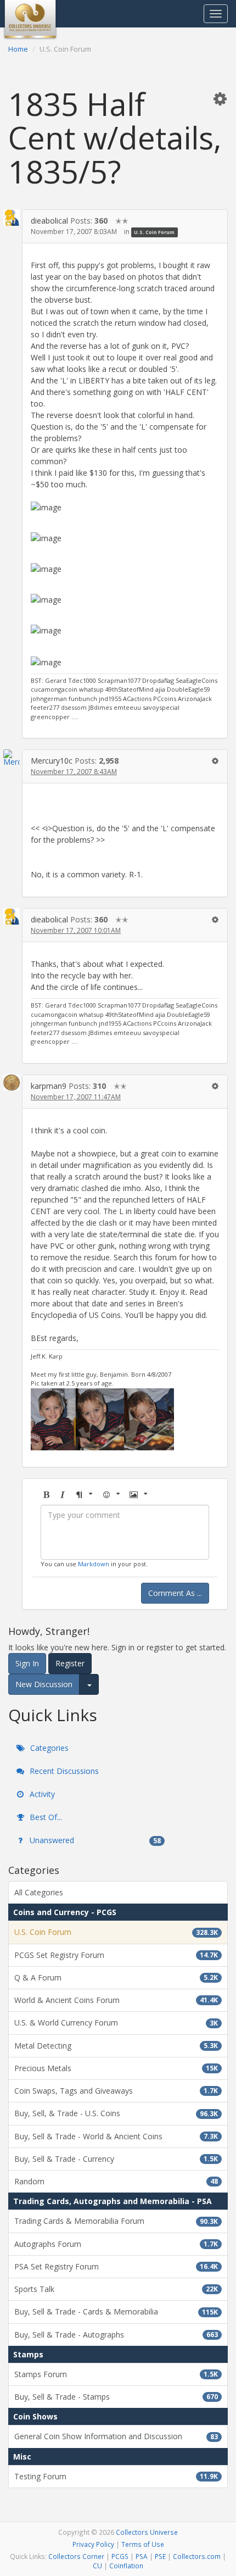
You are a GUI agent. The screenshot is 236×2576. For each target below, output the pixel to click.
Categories (48, 1748)
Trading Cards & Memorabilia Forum (116, 2221)
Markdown (94, 1564)
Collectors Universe (147, 2532)
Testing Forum (116, 2476)
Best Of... (45, 1817)
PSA (142, 2556)
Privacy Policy (93, 2544)
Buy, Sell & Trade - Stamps (116, 2397)
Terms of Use (143, 2544)
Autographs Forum (116, 2244)
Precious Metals (116, 2068)
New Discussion (44, 1684)
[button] (220, 98)
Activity (41, 1794)
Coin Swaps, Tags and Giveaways (116, 2091)
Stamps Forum (116, 2374)
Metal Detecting (116, 2046)
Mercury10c (52, 761)
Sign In (27, 1663)
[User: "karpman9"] (12, 1083)
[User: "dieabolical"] (12, 218)
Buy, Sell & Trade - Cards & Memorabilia (116, 2311)
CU (97, 2566)
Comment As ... (175, 1593)
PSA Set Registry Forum (116, 2266)
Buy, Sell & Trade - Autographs (116, 2335)
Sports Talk (116, 2289)
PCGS (120, 2556)
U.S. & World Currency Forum (116, 2023)
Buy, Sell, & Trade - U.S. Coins (116, 2113)
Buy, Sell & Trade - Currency (116, 2159)
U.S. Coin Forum (154, 232)
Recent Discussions (63, 1771)
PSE (160, 2556)
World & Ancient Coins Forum (116, 2000)
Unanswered (94, 1840)
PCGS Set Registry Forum (116, 1955)
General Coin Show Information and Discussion (116, 2436)
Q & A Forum (116, 1977)
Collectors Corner (76, 2556)
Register (70, 1663)
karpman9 (49, 1086)
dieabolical (49, 221)
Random (116, 2181)
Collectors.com (197, 2556)
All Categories (39, 1892)
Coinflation (126, 2566)
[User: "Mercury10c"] (12, 758)
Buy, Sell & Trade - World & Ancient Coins (116, 2136)
